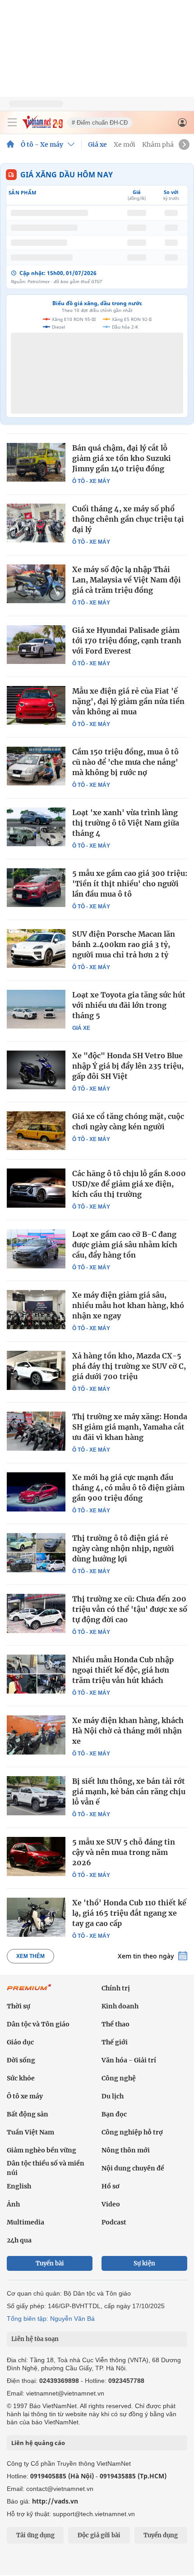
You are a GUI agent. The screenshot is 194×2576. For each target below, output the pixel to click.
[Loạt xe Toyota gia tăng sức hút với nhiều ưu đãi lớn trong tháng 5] (36, 1009)
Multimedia (25, 2222)
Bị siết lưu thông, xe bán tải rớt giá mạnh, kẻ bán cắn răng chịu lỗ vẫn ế (129, 1791)
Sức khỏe (21, 2078)
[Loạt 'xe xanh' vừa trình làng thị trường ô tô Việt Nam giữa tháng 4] (36, 827)
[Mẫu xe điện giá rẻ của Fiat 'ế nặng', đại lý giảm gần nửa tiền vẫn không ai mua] (36, 705)
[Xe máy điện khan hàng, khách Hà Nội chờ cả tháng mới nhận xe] (36, 1735)
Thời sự (18, 2006)
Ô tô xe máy (25, 2096)
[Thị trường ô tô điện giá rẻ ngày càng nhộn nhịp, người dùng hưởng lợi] (36, 1552)
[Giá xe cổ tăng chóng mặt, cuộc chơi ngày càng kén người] (36, 1131)
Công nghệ (119, 2078)
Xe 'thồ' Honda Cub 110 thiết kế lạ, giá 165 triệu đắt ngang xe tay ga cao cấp (129, 1913)
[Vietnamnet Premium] (29, 1992)
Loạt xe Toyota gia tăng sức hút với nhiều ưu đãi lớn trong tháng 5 (129, 1005)
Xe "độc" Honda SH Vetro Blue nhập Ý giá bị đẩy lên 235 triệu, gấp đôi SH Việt (128, 1066)
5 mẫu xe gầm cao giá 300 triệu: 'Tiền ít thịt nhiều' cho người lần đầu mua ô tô (130, 884)
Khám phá (158, 144)
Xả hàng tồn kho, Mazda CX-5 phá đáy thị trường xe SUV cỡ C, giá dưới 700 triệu (129, 1366)
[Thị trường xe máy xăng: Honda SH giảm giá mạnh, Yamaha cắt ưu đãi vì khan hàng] (36, 1431)
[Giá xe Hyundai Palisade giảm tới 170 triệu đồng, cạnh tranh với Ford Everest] (36, 645)
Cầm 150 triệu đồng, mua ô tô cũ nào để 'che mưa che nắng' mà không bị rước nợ (125, 762)
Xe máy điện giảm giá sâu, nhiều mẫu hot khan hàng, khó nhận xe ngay (128, 1305)
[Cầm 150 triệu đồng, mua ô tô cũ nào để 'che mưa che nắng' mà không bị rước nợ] (36, 766)
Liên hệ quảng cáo (38, 2443)
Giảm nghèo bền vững (42, 2150)
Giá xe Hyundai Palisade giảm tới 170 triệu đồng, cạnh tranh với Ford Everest (127, 641)
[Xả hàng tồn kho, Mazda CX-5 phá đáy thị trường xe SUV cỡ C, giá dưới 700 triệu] (36, 1370)
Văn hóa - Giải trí (129, 2060)
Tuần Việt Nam (30, 2132)
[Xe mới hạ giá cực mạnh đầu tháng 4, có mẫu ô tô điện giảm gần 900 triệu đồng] (36, 1492)
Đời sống (21, 2060)
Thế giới (115, 2042)
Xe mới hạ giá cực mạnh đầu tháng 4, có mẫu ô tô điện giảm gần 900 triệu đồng (128, 1488)
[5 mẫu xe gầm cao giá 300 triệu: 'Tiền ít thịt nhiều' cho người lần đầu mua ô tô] (36, 888)
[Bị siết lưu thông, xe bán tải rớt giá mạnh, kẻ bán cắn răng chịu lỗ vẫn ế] (36, 1796)
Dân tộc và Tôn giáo (38, 2024)
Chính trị (116, 1988)
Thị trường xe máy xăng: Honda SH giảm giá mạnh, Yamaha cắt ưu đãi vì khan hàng (130, 1427)
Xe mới (125, 144)
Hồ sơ (111, 2186)
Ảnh (13, 2204)
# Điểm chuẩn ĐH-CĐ (100, 123)
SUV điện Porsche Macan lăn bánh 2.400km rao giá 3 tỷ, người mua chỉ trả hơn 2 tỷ (124, 944)
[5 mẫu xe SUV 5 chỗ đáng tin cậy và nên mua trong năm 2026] (36, 1856)
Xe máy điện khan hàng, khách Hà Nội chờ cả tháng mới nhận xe (128, 1731)
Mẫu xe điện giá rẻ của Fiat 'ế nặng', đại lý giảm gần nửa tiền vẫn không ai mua (128, 701)
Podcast (114, 2222)
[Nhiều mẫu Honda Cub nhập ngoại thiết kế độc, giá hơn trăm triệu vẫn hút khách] (36, 1674)
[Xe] (36, 1070)
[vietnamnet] (42, 126)
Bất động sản (28, 2114)
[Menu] (12, 122)
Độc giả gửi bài (99, 2535)
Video (111, 2204)
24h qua (19, 2240)
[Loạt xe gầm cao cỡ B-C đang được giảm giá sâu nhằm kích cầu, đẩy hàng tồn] (36, 1249)
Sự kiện (144, 2263)
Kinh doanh (120, 2006)
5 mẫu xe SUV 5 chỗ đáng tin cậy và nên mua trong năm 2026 (124, 1852)
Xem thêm (30, 1956)
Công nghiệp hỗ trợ (132, 2132)
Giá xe (97, 144)
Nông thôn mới (126, 2150)
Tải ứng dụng (35, 2535)
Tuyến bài (50, 2263)
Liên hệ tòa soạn (35, 2339)
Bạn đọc (114, 2114)
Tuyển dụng (161, 2535)
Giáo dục (20, 2042)
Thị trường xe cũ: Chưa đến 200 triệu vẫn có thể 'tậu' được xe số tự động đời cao (130, 1609)
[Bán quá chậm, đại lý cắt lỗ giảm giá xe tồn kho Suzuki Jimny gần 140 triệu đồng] (36, 462)
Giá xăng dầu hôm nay (67, 175)
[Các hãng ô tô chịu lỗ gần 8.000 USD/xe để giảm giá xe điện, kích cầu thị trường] (36, 1188)
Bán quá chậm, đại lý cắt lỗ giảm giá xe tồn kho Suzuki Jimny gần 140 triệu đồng (122, 458)
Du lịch (113, 2096)
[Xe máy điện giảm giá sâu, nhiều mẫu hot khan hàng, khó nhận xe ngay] (36, 1309)
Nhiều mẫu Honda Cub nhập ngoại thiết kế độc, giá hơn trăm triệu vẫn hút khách (123, 1670)
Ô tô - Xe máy (42, 144)
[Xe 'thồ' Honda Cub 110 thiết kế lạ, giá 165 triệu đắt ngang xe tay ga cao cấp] (36, 1917)
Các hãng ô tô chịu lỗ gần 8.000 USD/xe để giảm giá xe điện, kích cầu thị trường (129, 1184)
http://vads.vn (55, 2501)
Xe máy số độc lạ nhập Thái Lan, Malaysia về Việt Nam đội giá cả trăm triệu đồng (127, 580)
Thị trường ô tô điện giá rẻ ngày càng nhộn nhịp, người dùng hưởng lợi (123, 1548)
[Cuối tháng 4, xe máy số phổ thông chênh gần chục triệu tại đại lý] (36, 523)
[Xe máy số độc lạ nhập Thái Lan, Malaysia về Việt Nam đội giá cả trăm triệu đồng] (36, 584)
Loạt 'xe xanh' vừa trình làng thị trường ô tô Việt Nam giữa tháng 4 (126, 823)
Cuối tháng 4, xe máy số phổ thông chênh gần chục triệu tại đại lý (128, 519)
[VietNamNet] (10, 144)
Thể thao (115, 2024)
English (19, 2186)
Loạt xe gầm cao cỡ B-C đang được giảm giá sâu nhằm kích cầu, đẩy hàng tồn (125, 1245)
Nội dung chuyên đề (133, 2168)
